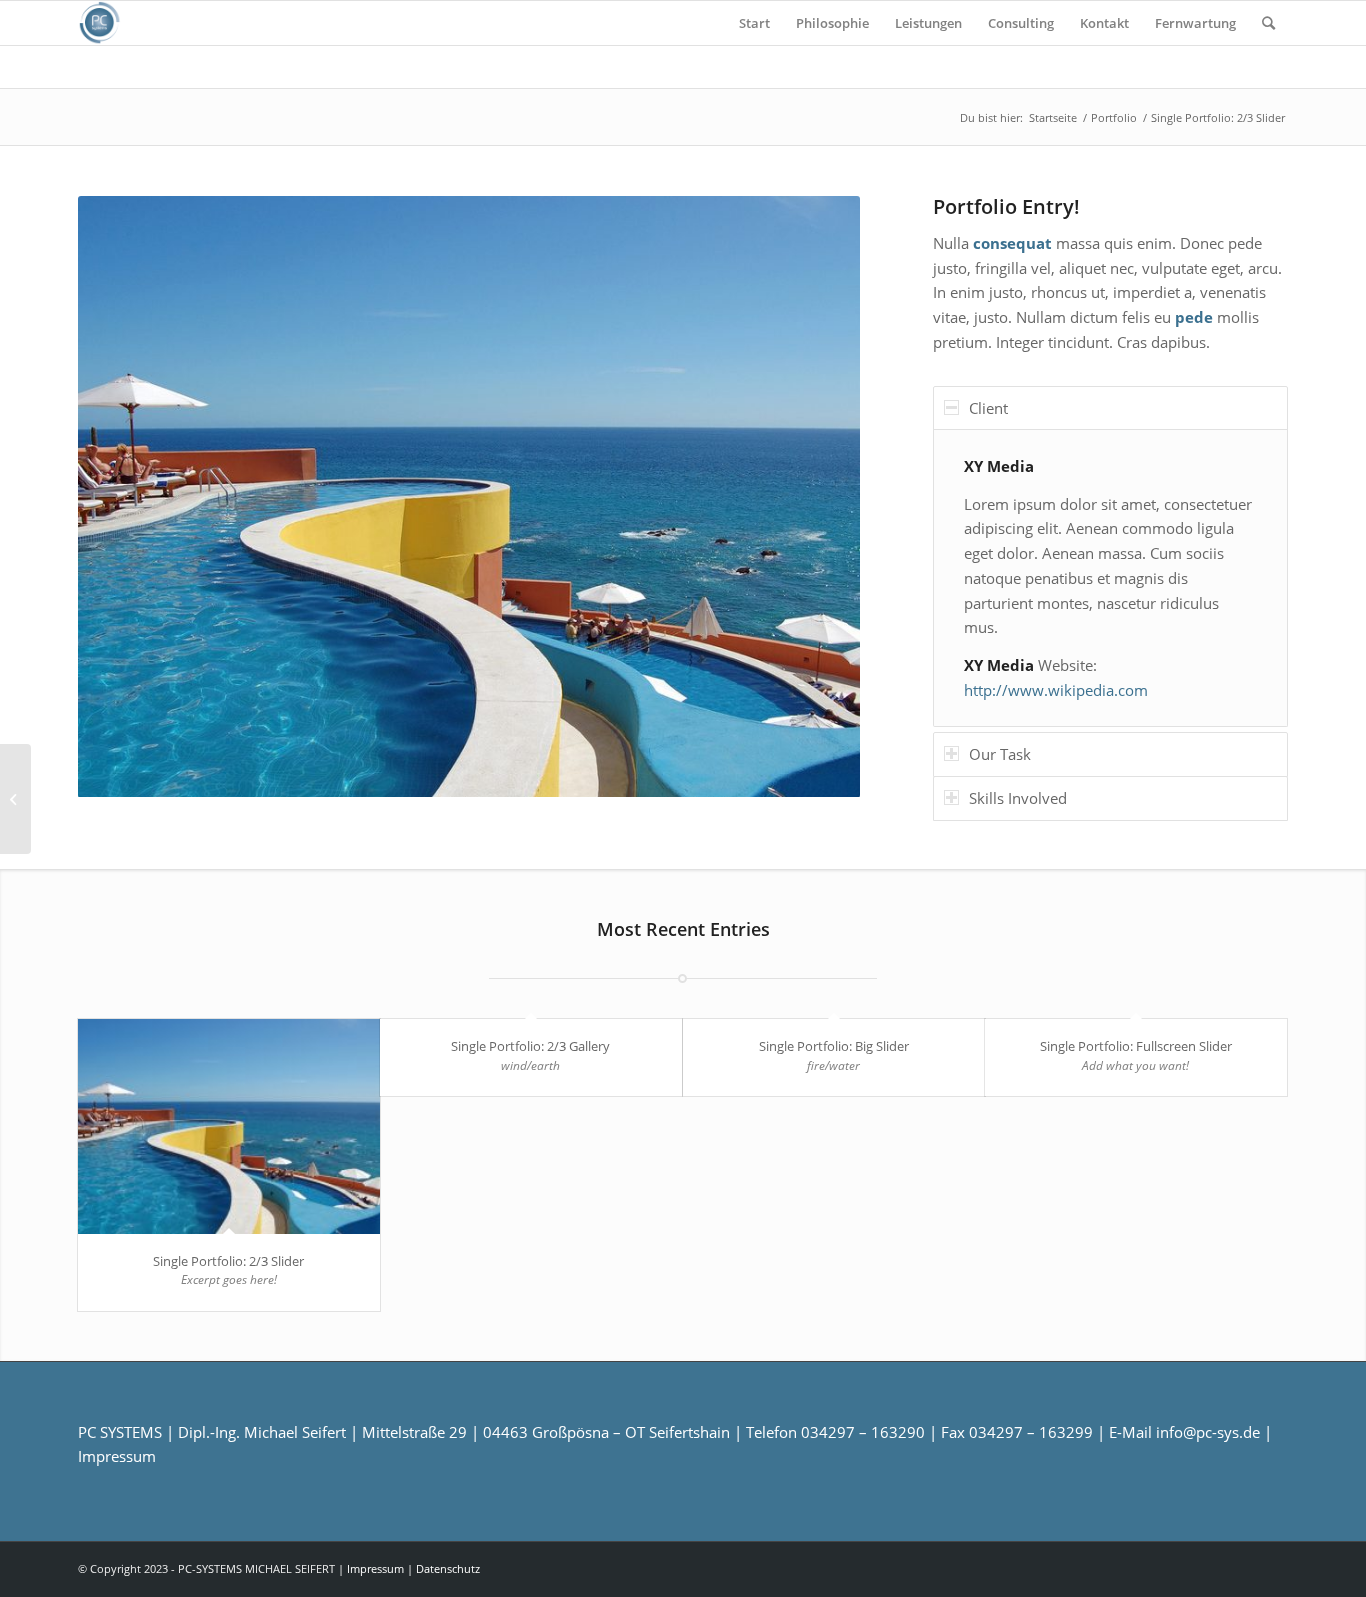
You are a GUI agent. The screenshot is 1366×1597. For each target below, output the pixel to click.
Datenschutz (448, 1568)
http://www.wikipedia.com (1056, 690)
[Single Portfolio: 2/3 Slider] (229, 1126)
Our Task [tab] (1000, 754)
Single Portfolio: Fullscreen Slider (1136, 1046)
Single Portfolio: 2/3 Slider (228, 1261)
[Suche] (1268, 23)
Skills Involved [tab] (1018, 798)
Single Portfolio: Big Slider (834, 1046)
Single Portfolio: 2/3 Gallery (530, 1046)
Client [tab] (988, 408)
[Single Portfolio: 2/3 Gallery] (15, 799)
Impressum (117, 1456)
